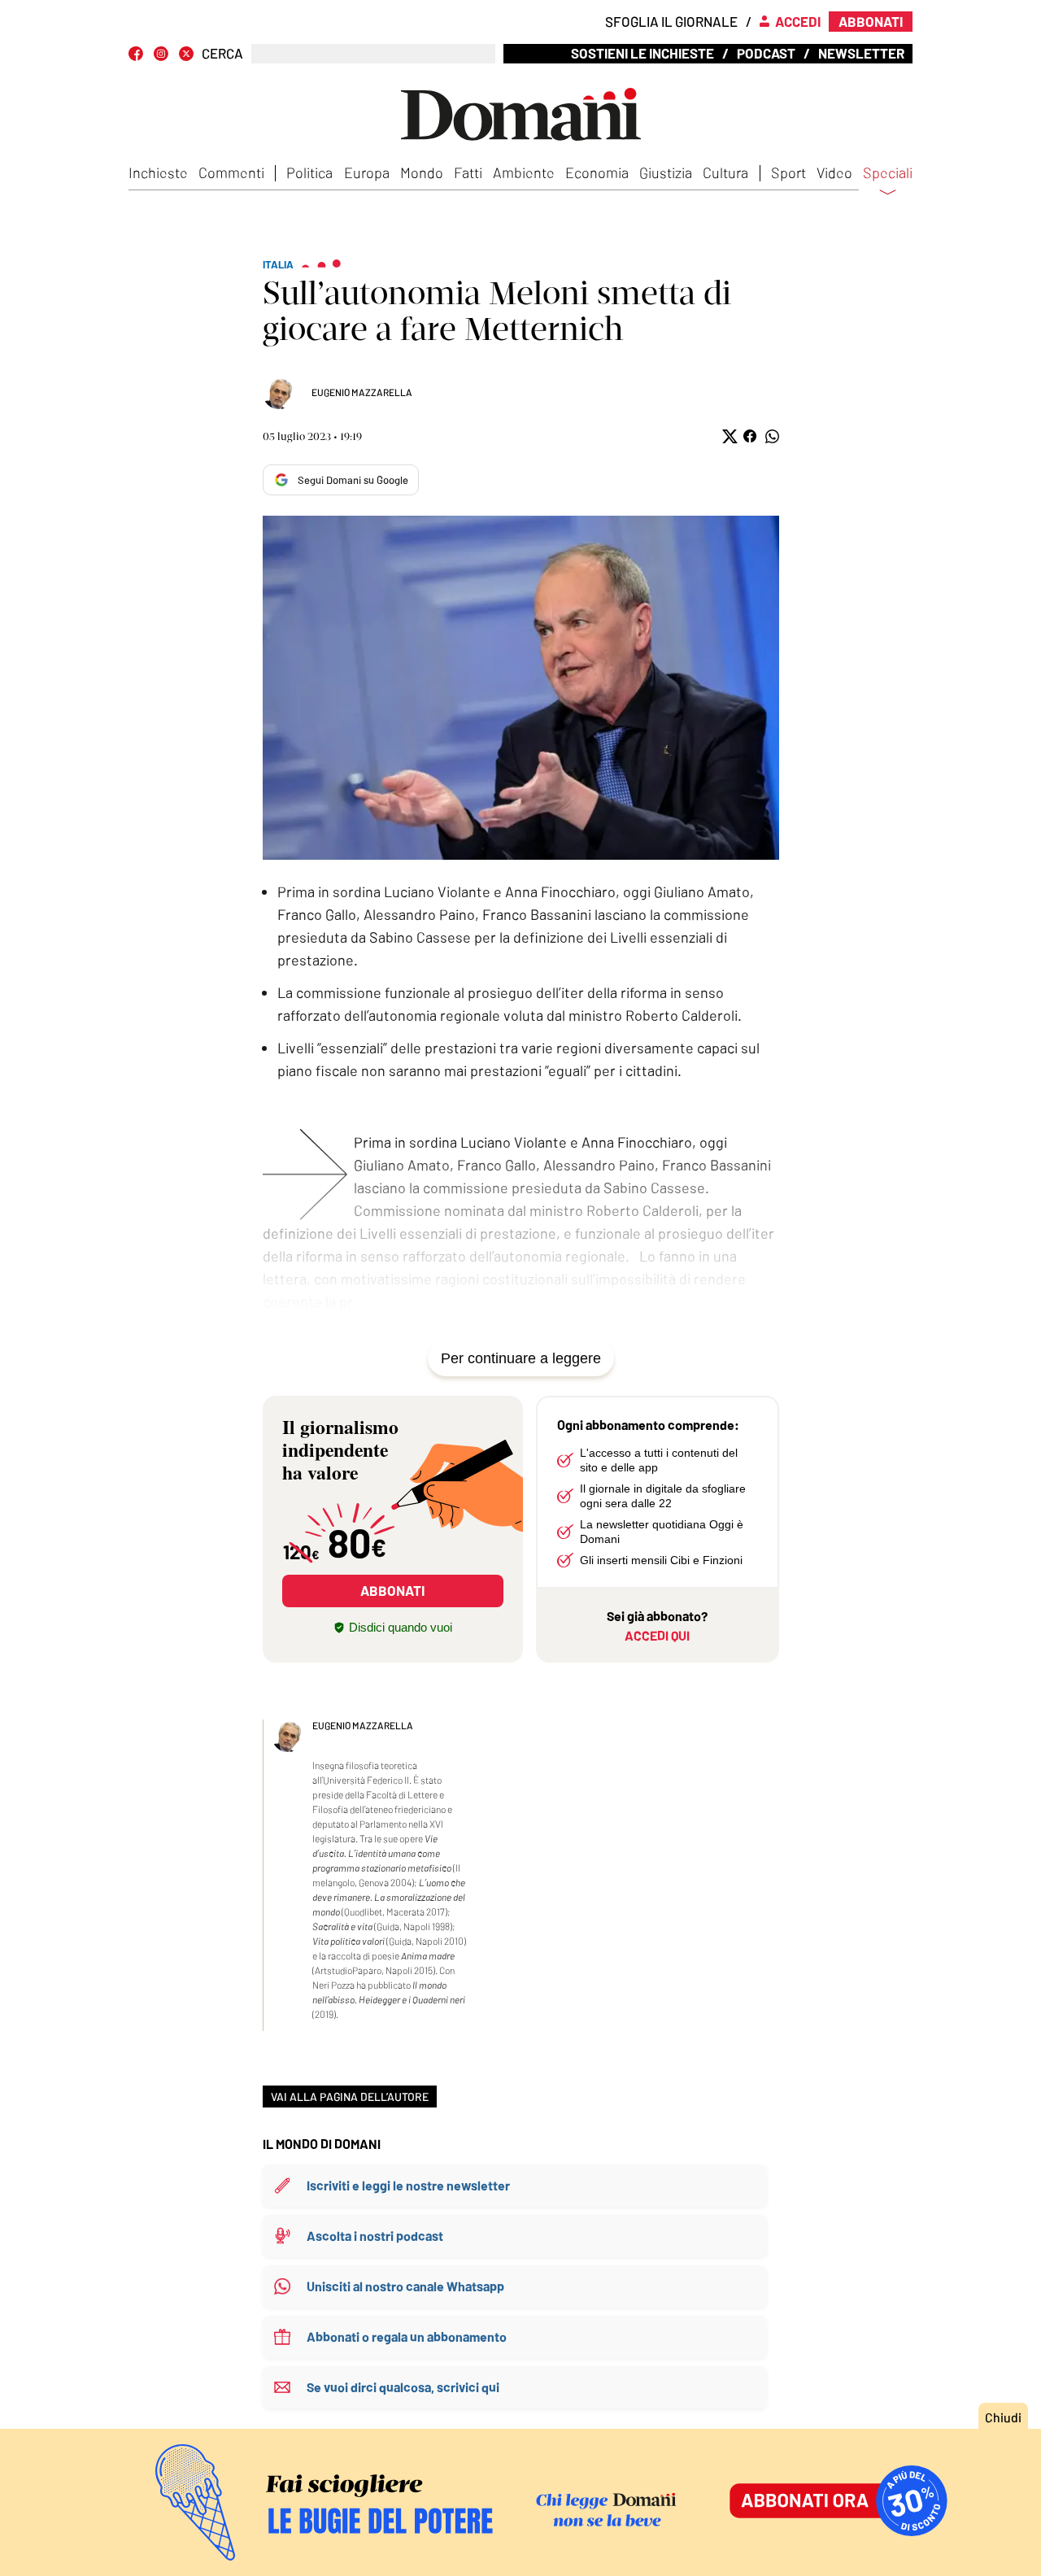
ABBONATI (392, 1590)
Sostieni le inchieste (642, 53)
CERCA (222, 53)
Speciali (888, 173)
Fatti (468, 172)
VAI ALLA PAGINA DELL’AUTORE (350, 2097)
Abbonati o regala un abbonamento (407, 2336)
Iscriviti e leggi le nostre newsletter (408, 2185)
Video (834, 172)
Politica (309, 172)
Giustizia (666, 172)
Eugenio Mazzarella (362, 392)
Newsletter (861, 53)
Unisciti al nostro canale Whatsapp (405, 2286)
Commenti (231, 172)
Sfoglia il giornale (671, 21)
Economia (597, 172)
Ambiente (524, 172)
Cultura (725, 172)
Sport (788, 172)
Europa (367, 172)
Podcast (766, 53)
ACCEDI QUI (657, 1635)
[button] (728, 436)
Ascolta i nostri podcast (375, 2236)
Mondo (422, 172)
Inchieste (158, 172)
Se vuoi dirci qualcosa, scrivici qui (403, 2387)
